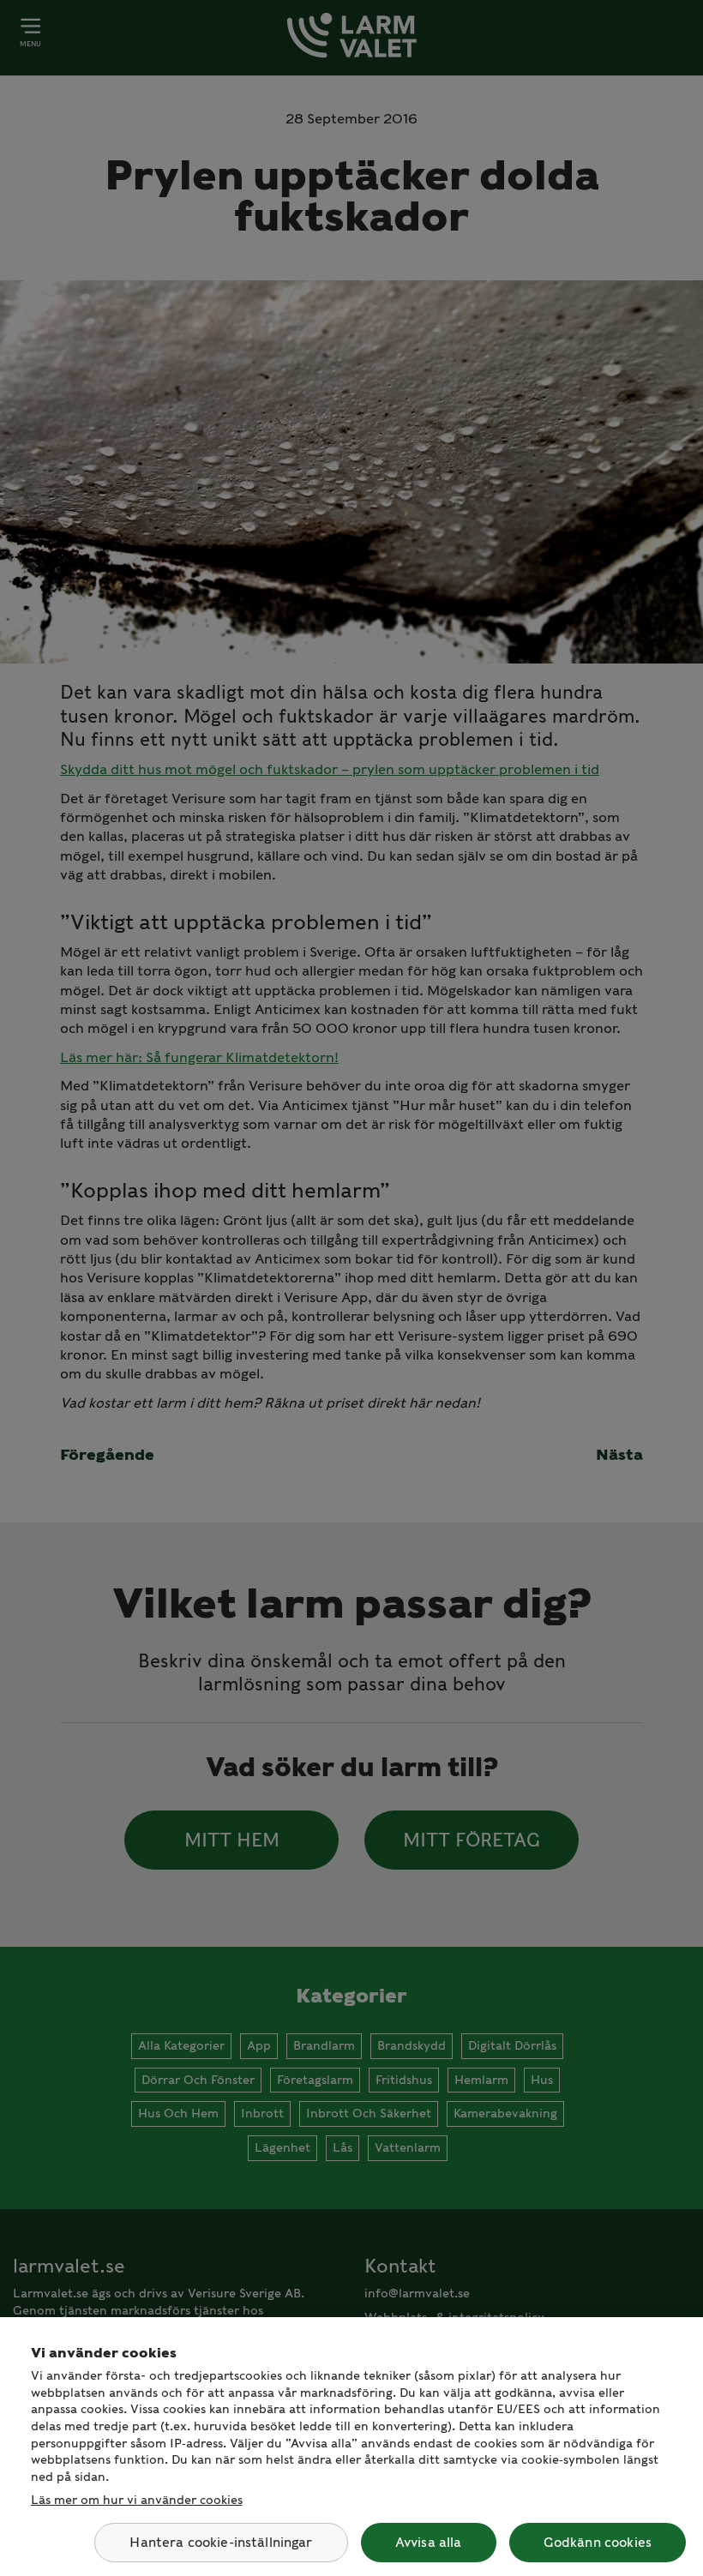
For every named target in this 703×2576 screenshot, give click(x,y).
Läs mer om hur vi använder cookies (137, 2500)
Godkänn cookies (598, 2542)
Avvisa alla (429, 2542)
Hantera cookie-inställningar (221, 2542)
